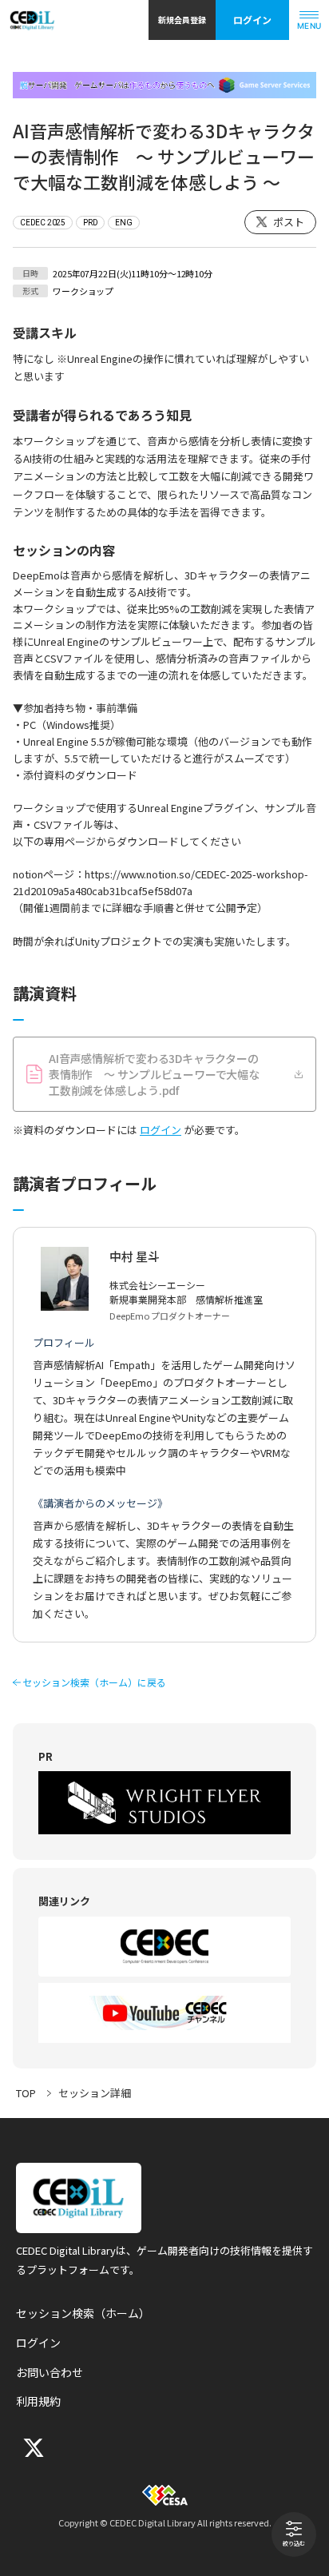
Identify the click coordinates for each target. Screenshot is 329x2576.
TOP (26, 2093)
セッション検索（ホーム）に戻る (94, 1682)
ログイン (252, 20)
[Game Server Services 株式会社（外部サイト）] (164, 85)
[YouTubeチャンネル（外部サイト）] (164, 2013)
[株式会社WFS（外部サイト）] (164, 1803)
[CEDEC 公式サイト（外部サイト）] (164, 1947)
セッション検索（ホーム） (83, 2313)
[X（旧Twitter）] (32, 2448)
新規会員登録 (182, 20)
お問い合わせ (50, 2372)
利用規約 (38, 2401)
